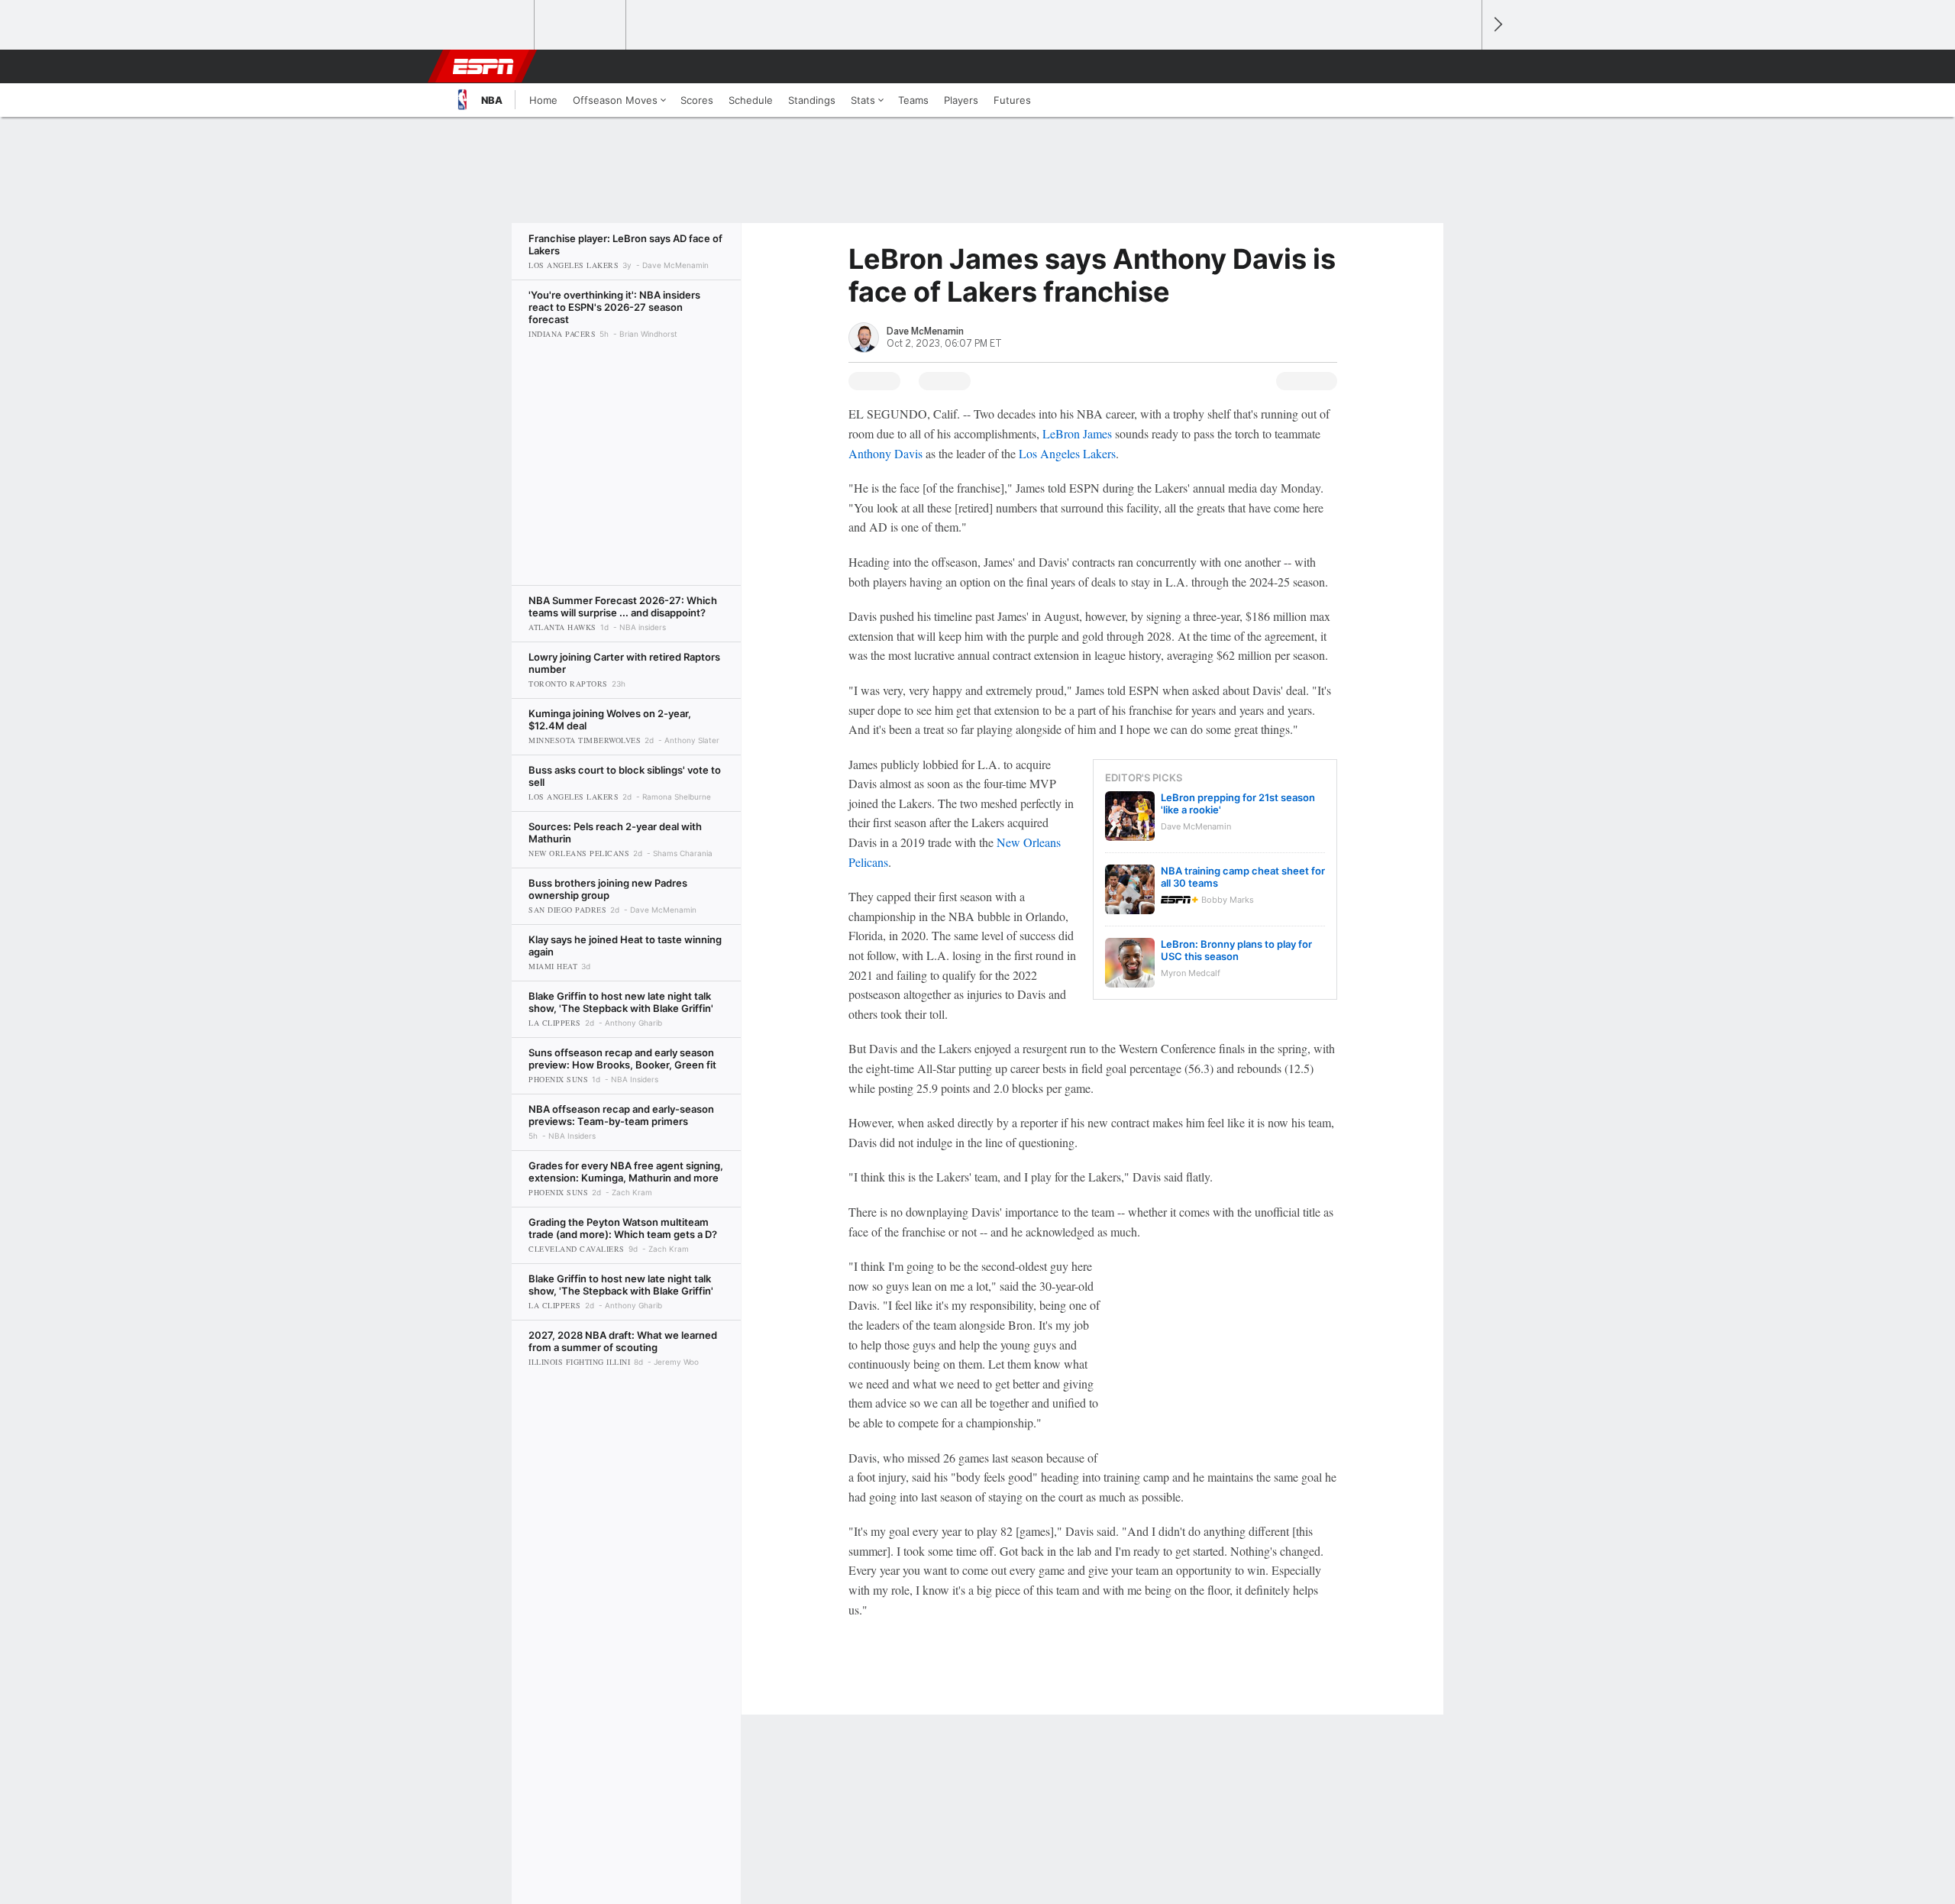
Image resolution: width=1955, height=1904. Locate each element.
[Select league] (490, 25)
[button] (1463, 66)
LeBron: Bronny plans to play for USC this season (1236, 950)
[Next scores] (1497, 25)
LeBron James (1077, 433)
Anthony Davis (885, 453)
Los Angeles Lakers (1067, 453)
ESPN (483, 66)
